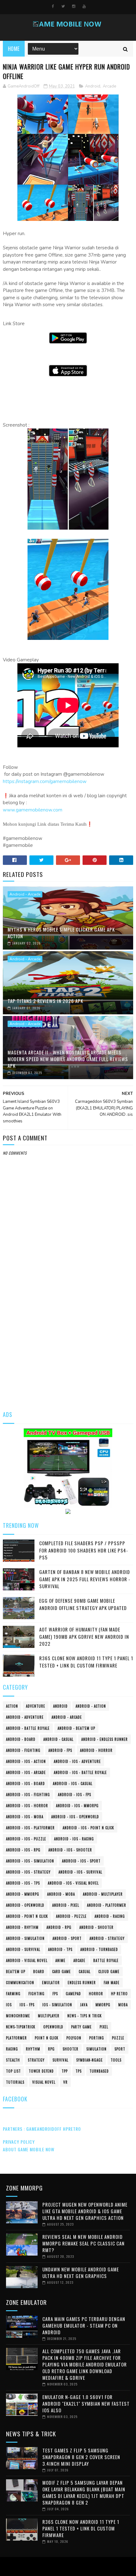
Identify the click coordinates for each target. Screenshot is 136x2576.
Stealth (13, 2060)
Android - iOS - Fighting (28, 1795)
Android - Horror (96, 1750)
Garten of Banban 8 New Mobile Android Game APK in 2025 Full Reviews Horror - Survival (85, 1579)
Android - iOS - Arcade (26, 1772)
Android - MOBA (61, 1894)
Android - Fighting (23, 1750)
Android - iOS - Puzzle (26, 1839)
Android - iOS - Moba (25, 1817)
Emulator (51, 1983)
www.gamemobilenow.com (33, 810)
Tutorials (15, 2082)
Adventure (36, 1706)
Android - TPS (60, 1949)
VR (65, 2082)
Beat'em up (16, 1971)
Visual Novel (44, 2082)
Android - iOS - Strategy (28, 1872)
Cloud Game (109, 1971)
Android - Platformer (107, 1905)
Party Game (81, 2027)
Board (39, 1971)
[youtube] (84, 6)
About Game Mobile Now (29, 2149)
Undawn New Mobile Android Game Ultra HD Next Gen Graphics (81, 2272)
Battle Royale (106, 1960)
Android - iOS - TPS (23, 1883)
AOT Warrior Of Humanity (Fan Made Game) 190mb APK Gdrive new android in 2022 (84, 1636)
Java (84, 2005)
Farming (13, 1994)
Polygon (74, 2038)
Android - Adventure (25, 1717)
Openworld (53, 2027)
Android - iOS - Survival (80, 1872)
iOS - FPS (27, 2005)
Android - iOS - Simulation (30, 1861)
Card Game (62, 1971)
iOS (9, 2005)
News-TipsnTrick (21, 2027)
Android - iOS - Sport (81, 1861)
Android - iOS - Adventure (77, 1761)
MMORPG (103, 2005)
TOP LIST (13, 2071)
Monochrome (18, 2016)
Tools (116, 2060)
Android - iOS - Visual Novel (73, 1883)
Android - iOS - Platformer (30, 1828)
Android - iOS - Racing (74, 1839)
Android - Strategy (107, 1938)
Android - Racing (110, 1916)
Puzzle (118, 2038)
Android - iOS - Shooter (70, 1850)
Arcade (109, 86)
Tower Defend (41, 2071)
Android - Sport (67, 1938)
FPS (55, 1994)
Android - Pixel (66, 1905)
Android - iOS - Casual (73, 1783)
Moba (123, 2005)
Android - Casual (58, 1739)
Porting (97, 2038)
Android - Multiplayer (103, 1894)
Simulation (96, 2049)
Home (14, 49)
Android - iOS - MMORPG (77, 1806)
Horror (96, 1994)
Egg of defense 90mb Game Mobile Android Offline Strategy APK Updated (83, 1604)
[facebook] (53, 6)
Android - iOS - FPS (74, 1795)
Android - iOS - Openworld (75, 1817)
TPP (65, 2071)
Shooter (71, 2049)
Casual (85, 1971)
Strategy (36, 2060)
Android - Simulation (25, 1938)
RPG (51, 2049)
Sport (120, 2049)
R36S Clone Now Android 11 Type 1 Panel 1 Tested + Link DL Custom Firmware (86, 1662)
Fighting (37, 1994)
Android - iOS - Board (25, 1783)
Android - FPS (60, 1750)
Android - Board (21, 1739)
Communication (20, 1983)
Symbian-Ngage (90, 2060)
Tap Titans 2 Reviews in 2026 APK (45, 1001)
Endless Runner (82, 1983)
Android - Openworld (25, 1905)
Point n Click (47, 2038)
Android (93, 86)
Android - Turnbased (99, 1949)
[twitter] (63, 6)
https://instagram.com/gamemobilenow (45, 781)
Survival (60, 2060)
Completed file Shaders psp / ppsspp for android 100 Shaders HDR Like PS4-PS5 (84, 1550)
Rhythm (33, 2049)
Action (12, 1706)
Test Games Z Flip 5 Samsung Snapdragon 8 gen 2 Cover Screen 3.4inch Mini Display (81, 2457)
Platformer (16, 2038)
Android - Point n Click (27, 1916)
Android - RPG (59, 1927)
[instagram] (74, 6)
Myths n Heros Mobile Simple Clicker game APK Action (61, 933)
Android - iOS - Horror (27, 1806)
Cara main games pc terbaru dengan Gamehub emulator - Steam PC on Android (84, 2325)
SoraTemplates (67, 2567)
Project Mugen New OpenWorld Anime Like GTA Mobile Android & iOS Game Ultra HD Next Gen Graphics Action (85, 2211)
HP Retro (119, 1994)
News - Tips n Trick (85, 2016)
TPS (79, 2071)
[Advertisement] (68, 1330)
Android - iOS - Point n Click (88, 1828)
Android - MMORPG (23, 1894)
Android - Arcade (25, 894)
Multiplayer (49, 2016)
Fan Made (112, 1983)
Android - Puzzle (71, 1916)
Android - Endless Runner (105, 1739)
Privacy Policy (19, 2142)
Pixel (104, 2027)
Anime (60, 1960)
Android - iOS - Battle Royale (80, 1772)
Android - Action (91, 1706)
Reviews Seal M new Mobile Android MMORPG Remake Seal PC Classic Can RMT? (83, 2243)
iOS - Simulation (57, 2005)
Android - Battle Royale (28, 1728)
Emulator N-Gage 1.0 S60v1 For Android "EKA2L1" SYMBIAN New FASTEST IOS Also (86, 2403)
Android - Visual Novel (27, 1960)
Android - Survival (23, 1949)
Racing (12, 2049)
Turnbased (99, 2071)
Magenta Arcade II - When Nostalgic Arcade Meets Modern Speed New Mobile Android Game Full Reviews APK (68, 1059)
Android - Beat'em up (76, 1728)
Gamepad (73, 1994)
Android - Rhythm (22, 1927)
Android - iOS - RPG (23, 1850)
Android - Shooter (96, 1927)
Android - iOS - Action (26, 1761)
